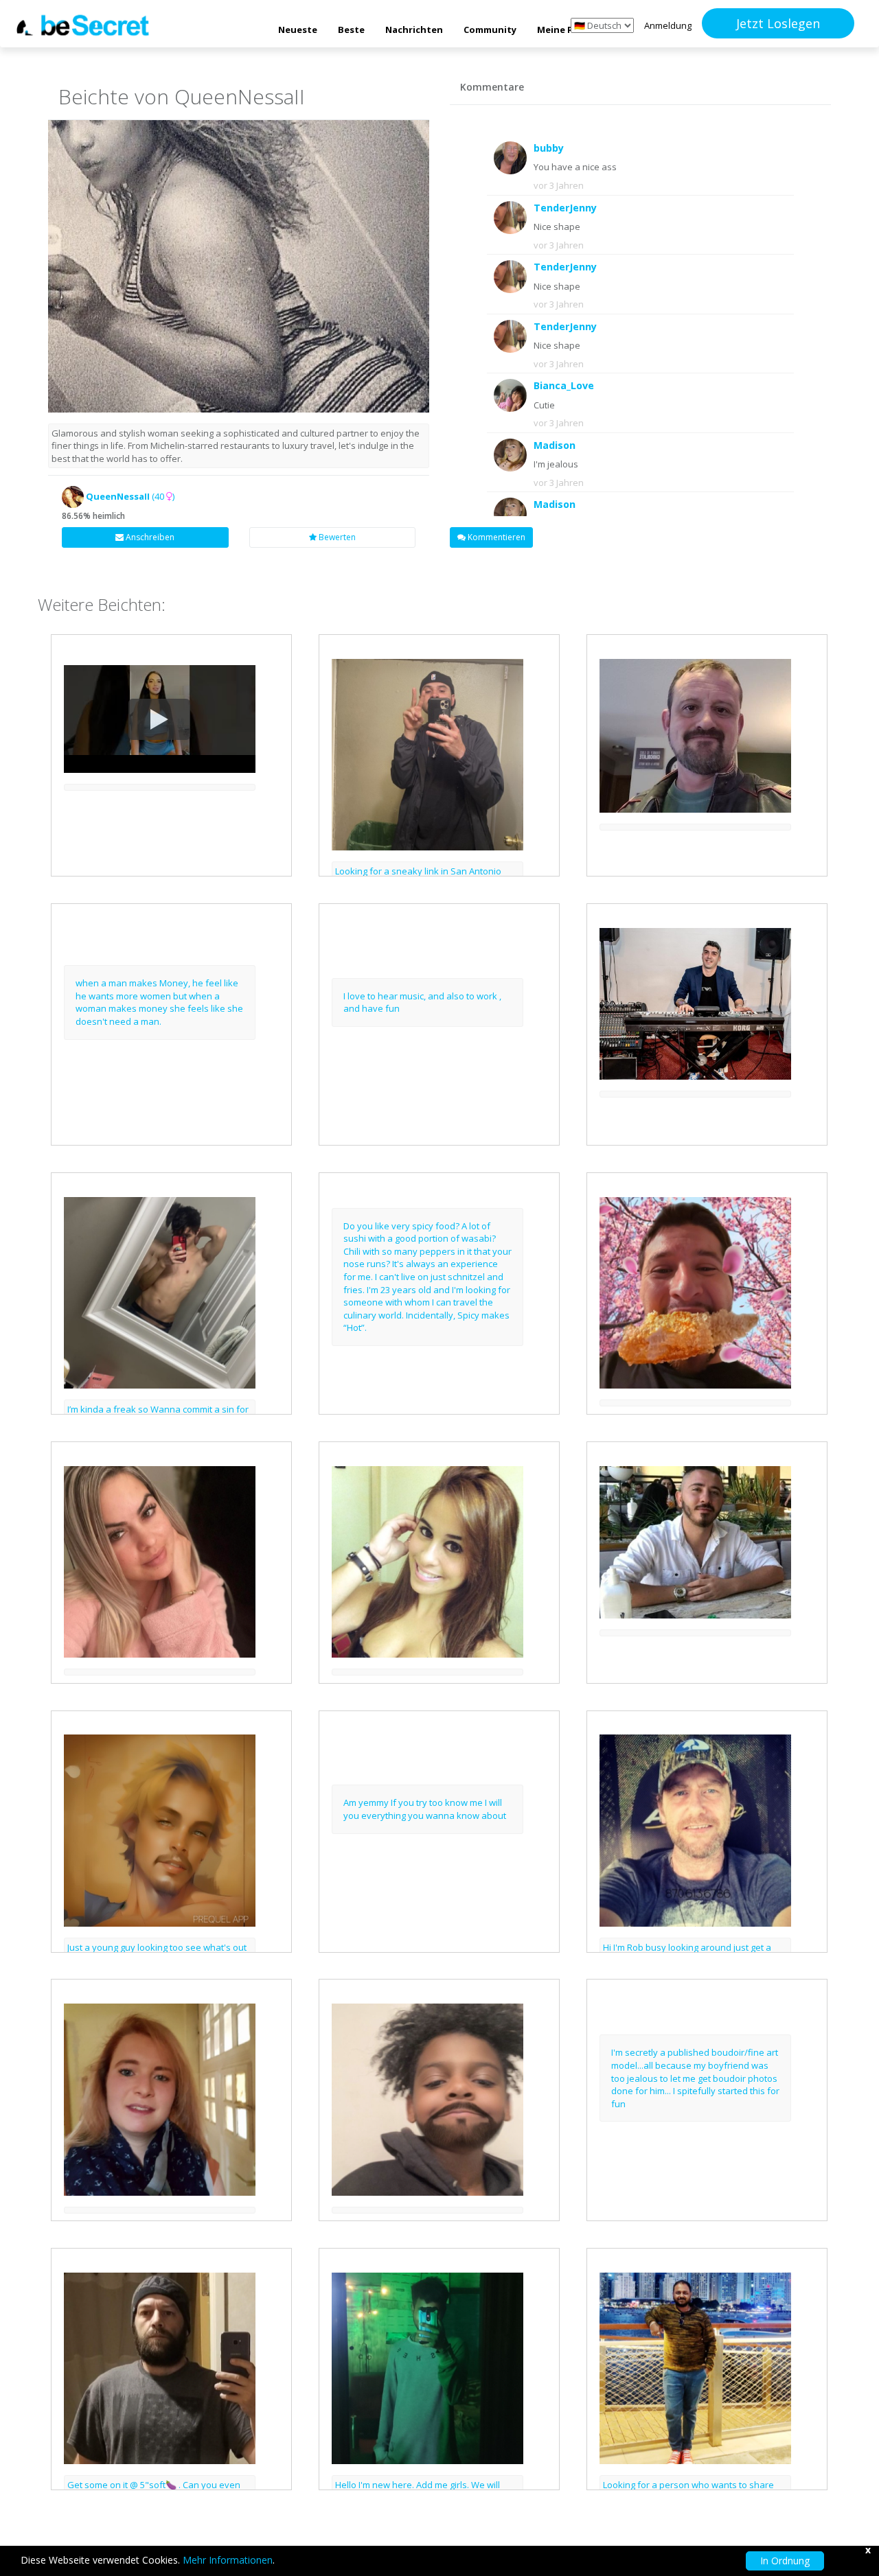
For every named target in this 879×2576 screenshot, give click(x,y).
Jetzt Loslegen (778, 23)
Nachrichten (414, 30)
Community (490, 30)
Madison (555, 445)
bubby (549, 148)
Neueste (298, 30)
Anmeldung (668, 25)
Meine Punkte (569, 30)
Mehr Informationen (228, 2560)
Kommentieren (495, 537)
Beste (351, 30)
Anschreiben (149, 537)
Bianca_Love (564, 385)
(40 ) (130, 496)
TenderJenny (565, 208)
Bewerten (336, 537)
